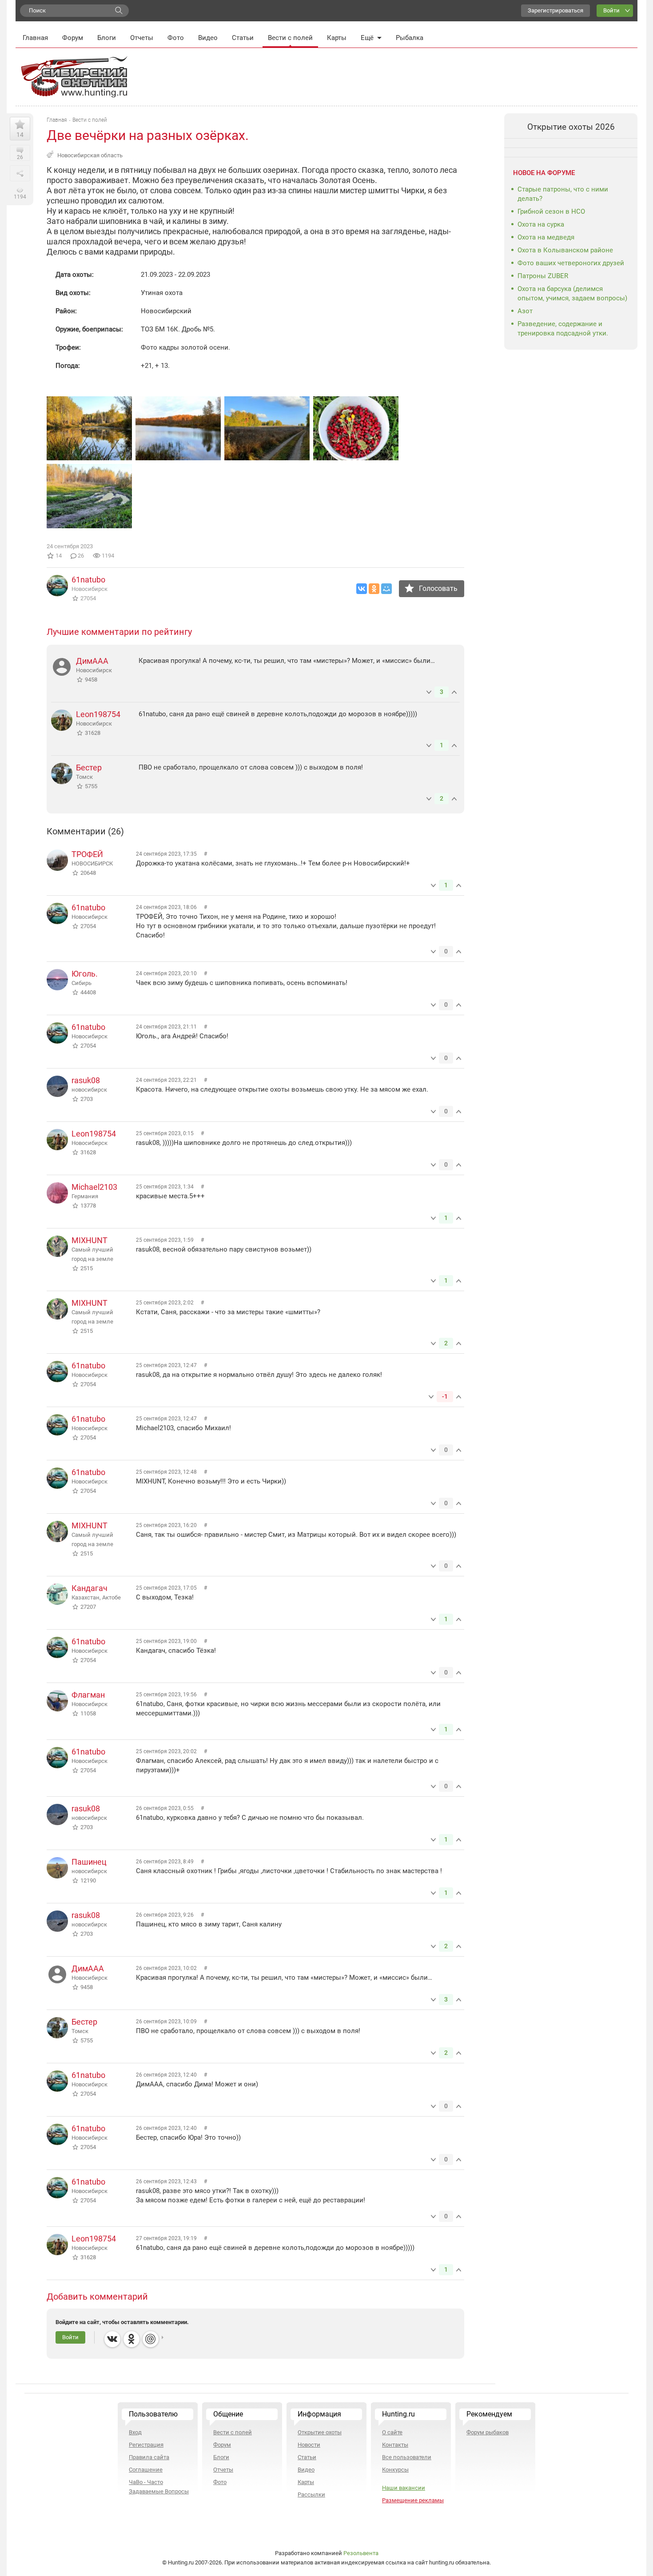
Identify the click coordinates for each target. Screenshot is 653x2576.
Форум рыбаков (488, 2432)
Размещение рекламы (413, 2500)
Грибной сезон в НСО (551, 211)
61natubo (88, 580)
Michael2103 (94, 1187)
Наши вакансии (404, 2488)
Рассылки (311, 2494)
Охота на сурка (541, 224)
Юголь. (85, 974)
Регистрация (146, 2445)
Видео (208, 38)
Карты (337, 38)
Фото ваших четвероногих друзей (571, 263)
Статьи (243, 38)
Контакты (395, 2445)
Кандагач (90, 1588)
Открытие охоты (320, 2432)
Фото (176, 38)
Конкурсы (395, 2470)
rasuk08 (86, 1080)
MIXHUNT (90, 1240)
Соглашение (146, 2470)
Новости (309, 2445)
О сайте (392, 2432)
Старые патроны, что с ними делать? (563, 194)
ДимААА (92, 661)
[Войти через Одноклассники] (131, 2339)
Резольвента (361, 2553)
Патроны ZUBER (543, 276)
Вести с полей (290, 38)
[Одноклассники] (374, 589)
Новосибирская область (90, 155)
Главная (35, 38)
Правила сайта (149, 2457)
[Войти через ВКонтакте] (112, 2339)
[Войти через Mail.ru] (151, 2339)
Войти (611, 10)
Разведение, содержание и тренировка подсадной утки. (563, 329)
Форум (73, 38)
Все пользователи (407, 2457)
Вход (135, 2432)
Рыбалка (410, 38)
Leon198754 (98, 714)
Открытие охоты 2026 (571, 127)
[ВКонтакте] (362, 589)
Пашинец (89, 1862)
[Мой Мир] (386, 589)
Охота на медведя (546, 237)
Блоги (107, 38)
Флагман (88, 1695)
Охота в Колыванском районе (565, 250)
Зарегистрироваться (555, 10)
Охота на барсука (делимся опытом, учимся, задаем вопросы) (572, 293)
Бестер (89, 768)
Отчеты (142, 38)
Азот (525, 311)
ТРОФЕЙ (87, 854)
